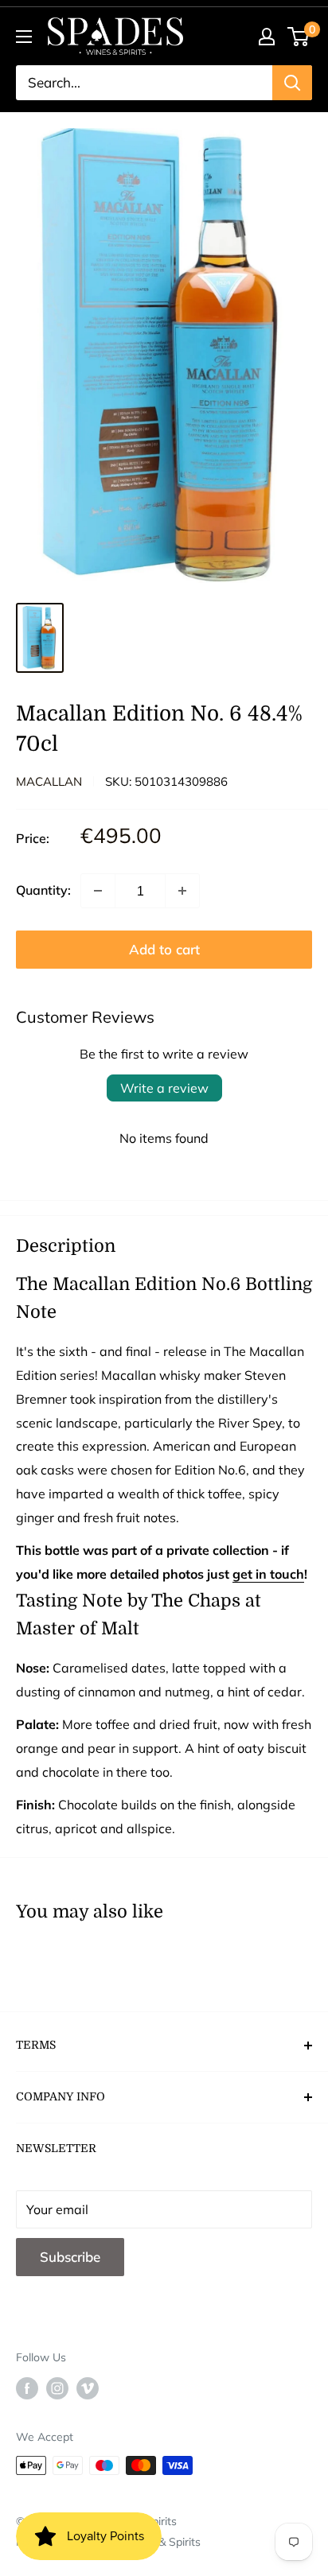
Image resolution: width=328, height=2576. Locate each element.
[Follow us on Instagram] (57, 2388)
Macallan (49, 781)
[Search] (292, 83)
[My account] (267, 37)
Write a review (164, 1088)
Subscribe (70, 2257)
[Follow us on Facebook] (27, 2388)
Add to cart (164, 949)
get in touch (268, 1574)
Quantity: (43, 890)
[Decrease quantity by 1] (98, 891)
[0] (299, 37)
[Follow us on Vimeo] (88, 2388)
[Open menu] (24, 37)
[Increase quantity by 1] (182, 891)
